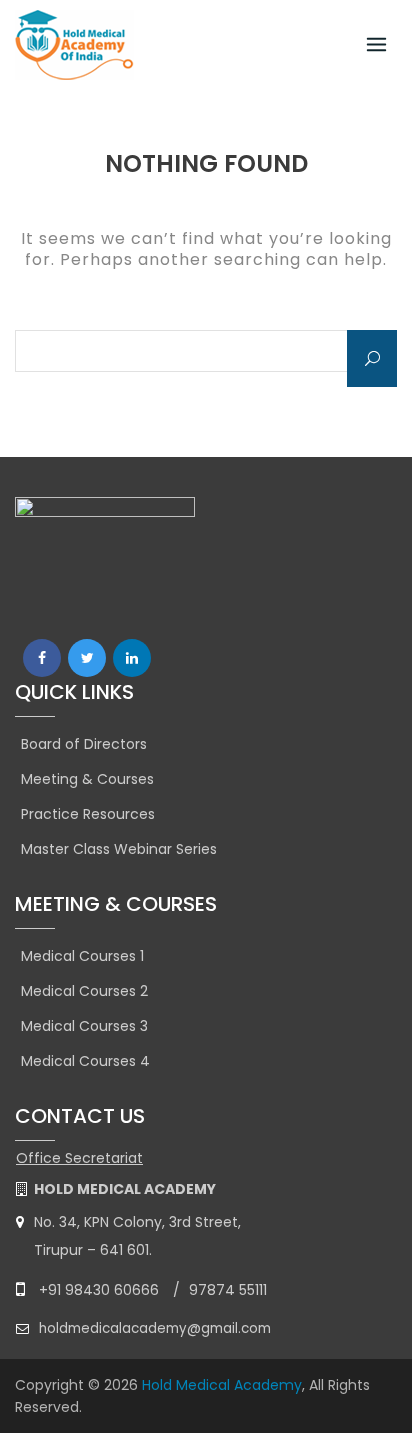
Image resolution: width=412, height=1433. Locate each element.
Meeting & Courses (87, 779)
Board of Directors (84, 744)
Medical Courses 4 (85, 1061)
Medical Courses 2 (84, 991)
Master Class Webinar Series (119, 849)
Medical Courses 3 (84, 1026)
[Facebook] (42, 658)
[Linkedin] (132, 658)
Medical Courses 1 (82, 956)
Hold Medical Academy (222, 1385)
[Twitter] (87, 658)
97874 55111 (228, 1290)
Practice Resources (88, 814)
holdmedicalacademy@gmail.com (155, 1328)
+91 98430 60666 (99, 1290)
